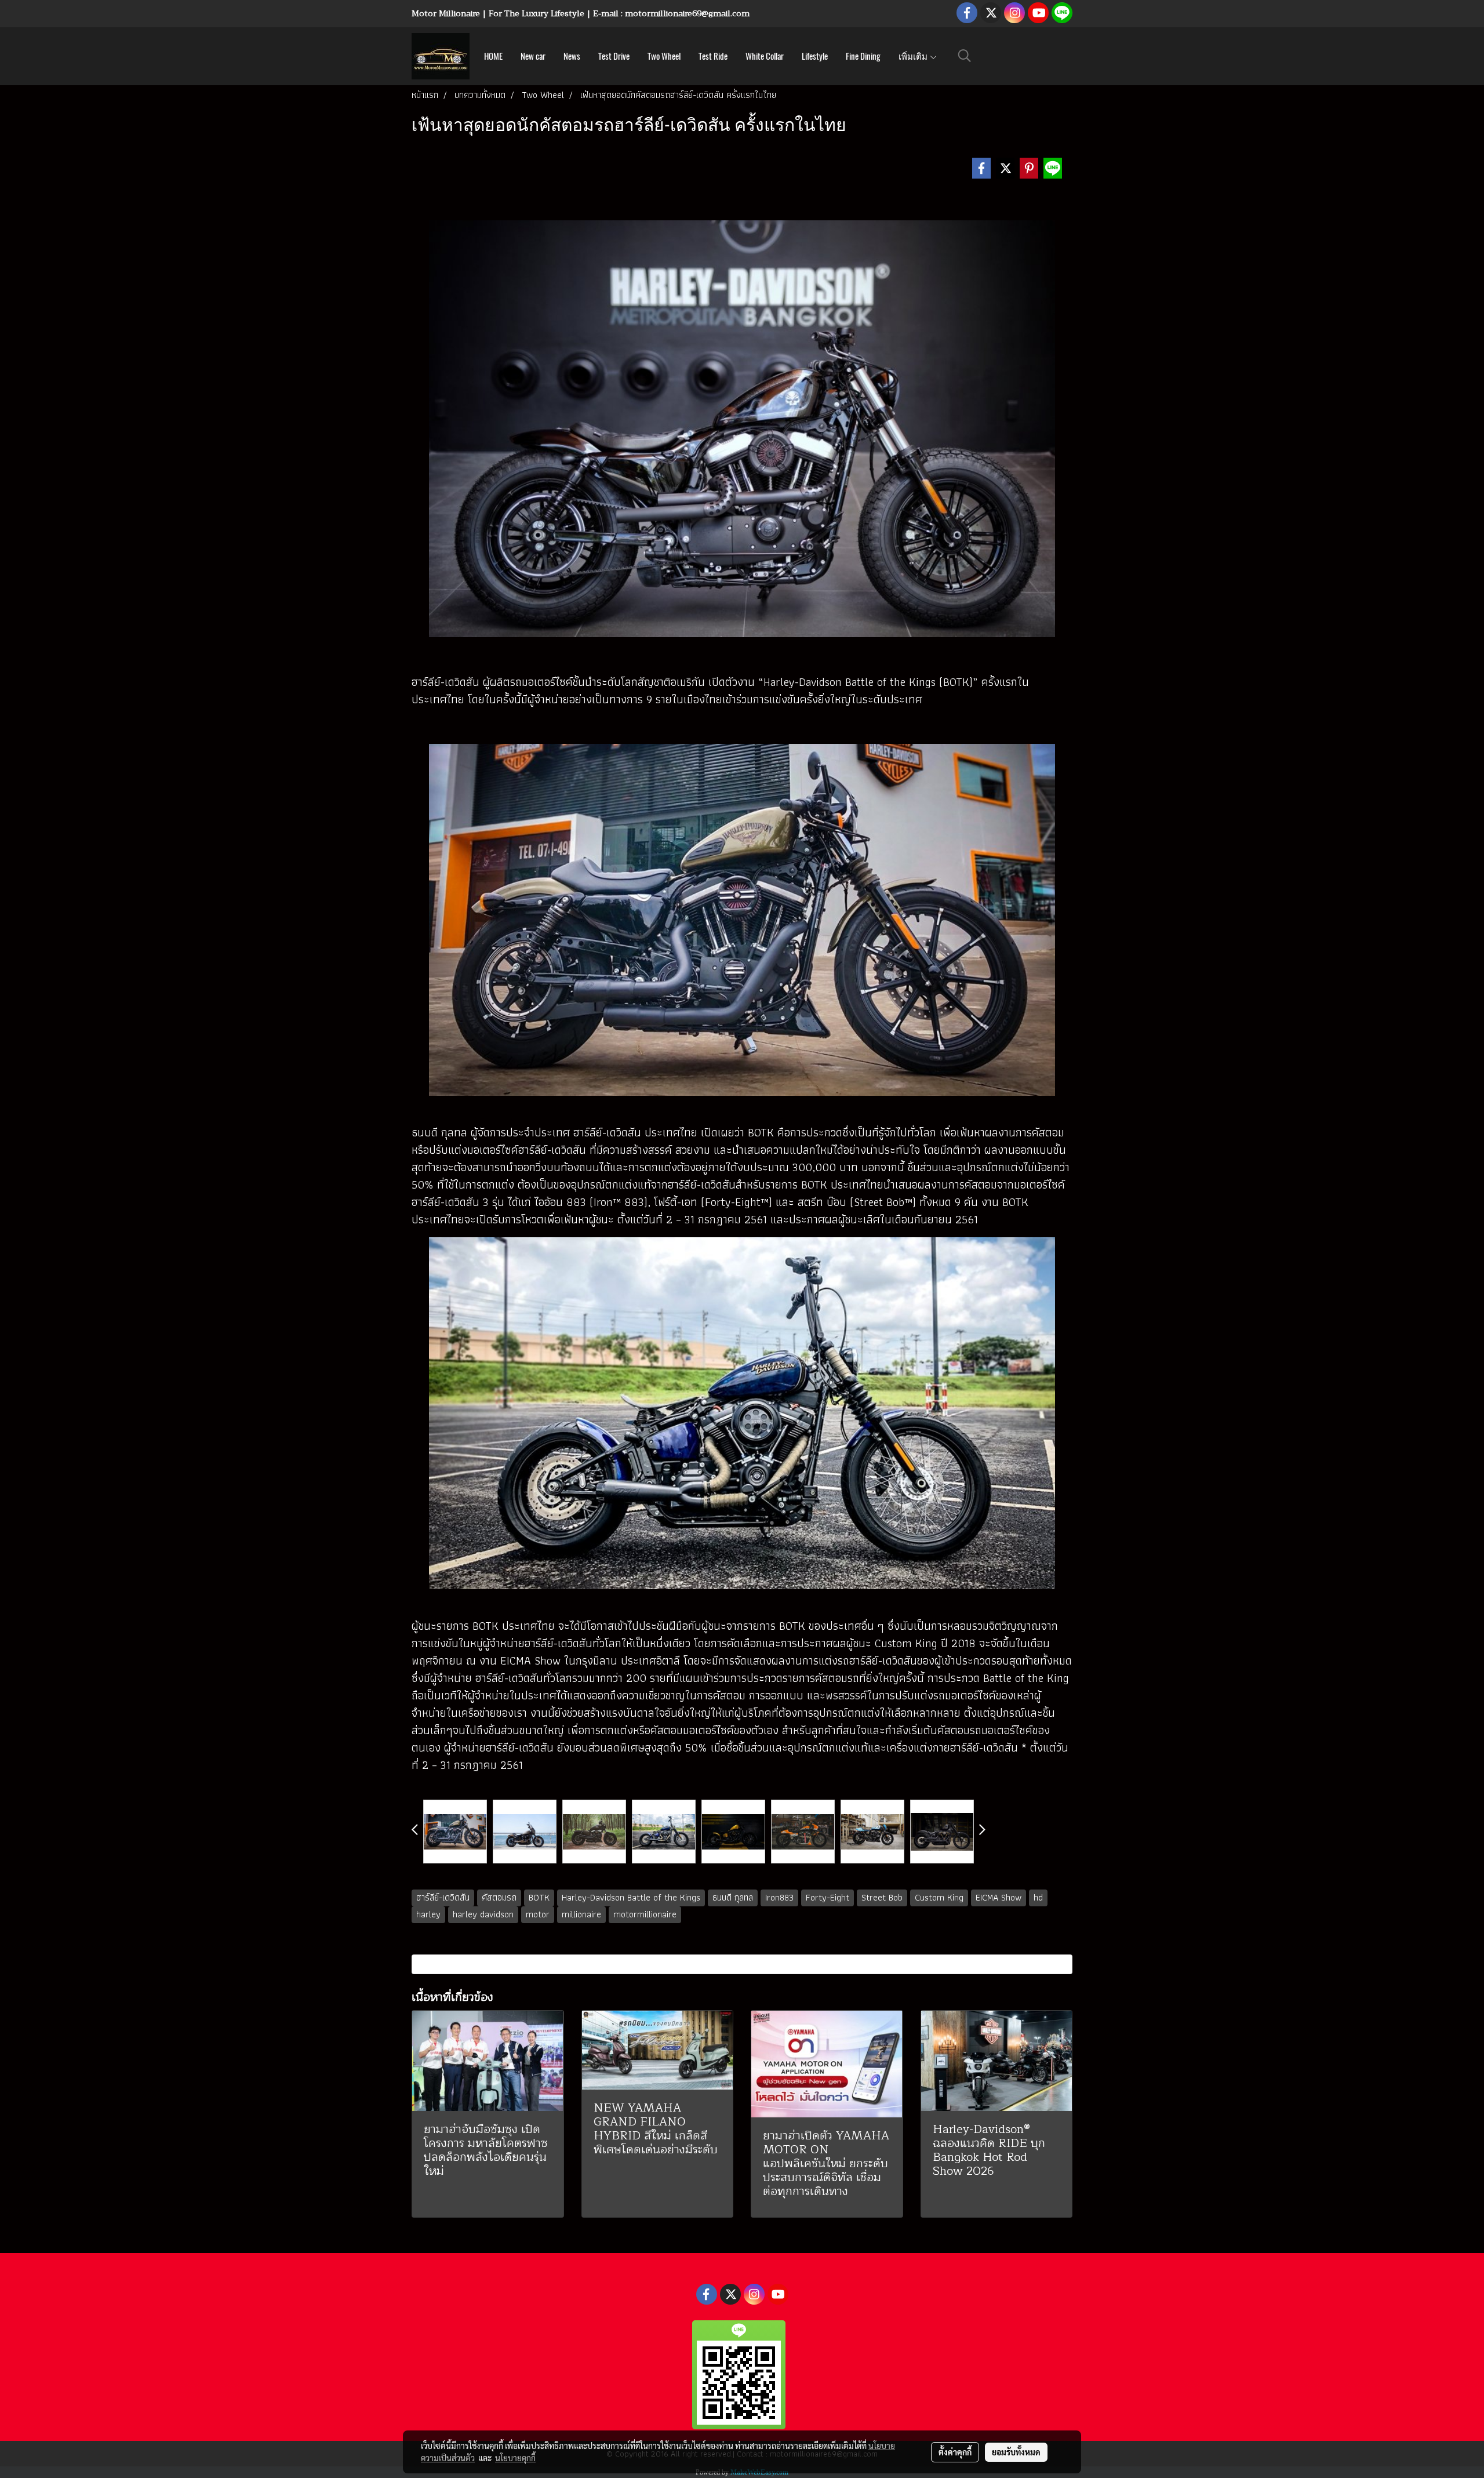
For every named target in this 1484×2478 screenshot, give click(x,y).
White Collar (765, 56)
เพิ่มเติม (914, 56)
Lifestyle (815, 56)
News (572, 56)
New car (533, 56)
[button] (965, 56)
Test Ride (713, 56)
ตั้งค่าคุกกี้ (955, 2452)
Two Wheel (664, 56)
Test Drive (614, 56)
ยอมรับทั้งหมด (1016, 2452)
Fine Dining (863, 56)
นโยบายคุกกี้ (515, 2458)
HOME (493, 56)
